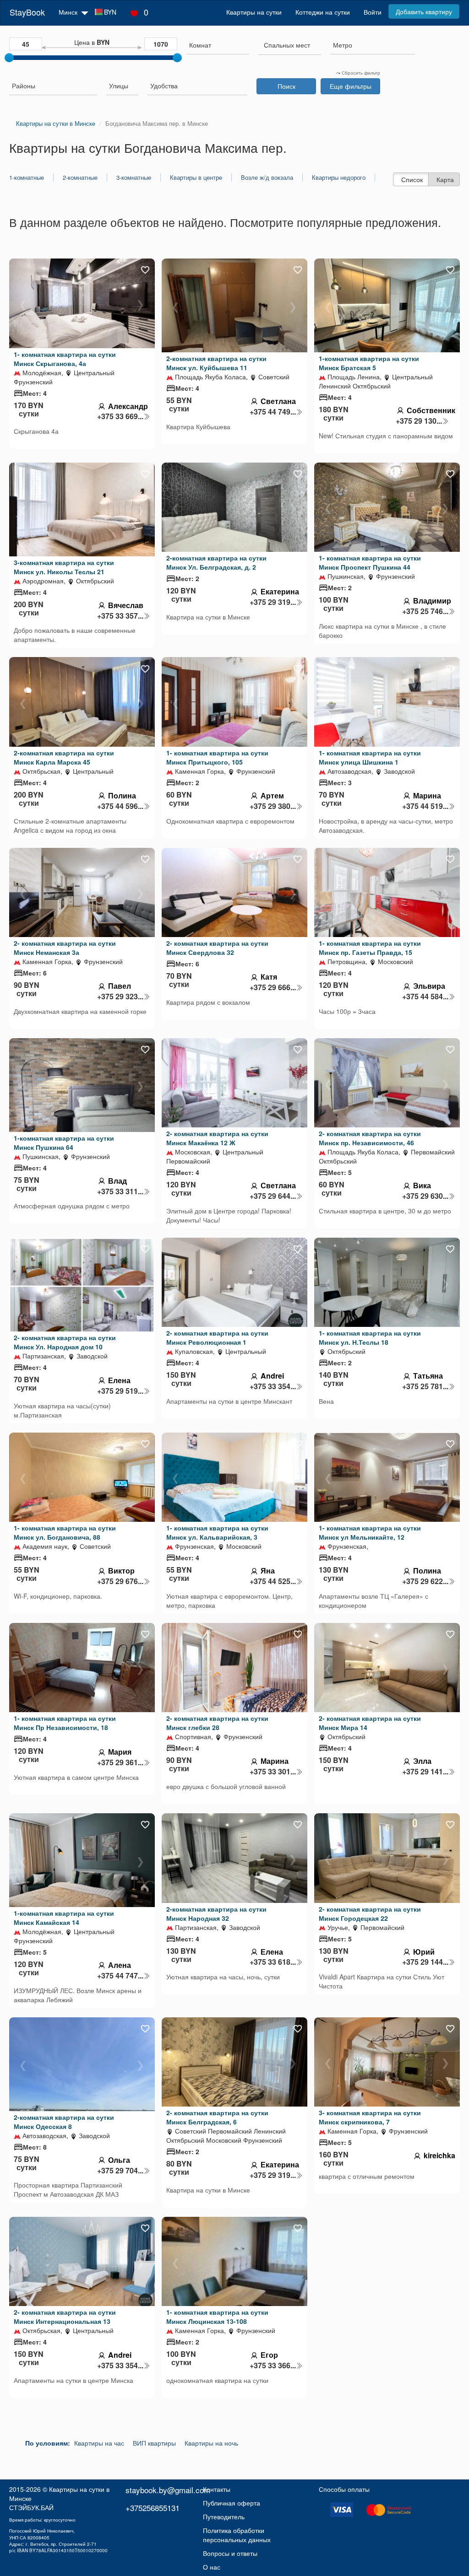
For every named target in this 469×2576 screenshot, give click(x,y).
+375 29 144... (425, 1962)
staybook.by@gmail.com (168, 2490)
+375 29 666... (273, 987)
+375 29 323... (120, 997)
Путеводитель (224, 2517)
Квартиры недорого (339, 178)
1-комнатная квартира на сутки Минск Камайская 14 (64, 1918)
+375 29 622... (425, 1581)
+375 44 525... (273, 1581)
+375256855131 (153, 2508)
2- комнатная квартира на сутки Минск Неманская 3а (65, 948)
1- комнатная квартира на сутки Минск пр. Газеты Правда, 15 (370, 948)
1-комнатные (27, 178)
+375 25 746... (425, 611)
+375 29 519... (120, 1391)
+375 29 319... (273, 602)
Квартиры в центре (196, 178)
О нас (212, 2567)
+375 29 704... (120, 2171)
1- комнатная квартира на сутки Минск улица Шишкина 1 (370, 757)
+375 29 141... (425, 1772)
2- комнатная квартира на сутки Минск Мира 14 (370, 1723)
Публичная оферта (232, 2503)
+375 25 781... (425, 1386)
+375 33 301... (273, 1772)
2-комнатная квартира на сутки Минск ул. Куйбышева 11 (216, 363)
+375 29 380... (273, 806)
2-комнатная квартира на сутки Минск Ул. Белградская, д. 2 (216, 562)
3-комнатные (134, 178)
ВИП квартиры (154, 2443)
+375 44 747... (120, 1976)
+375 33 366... (273, 2366)
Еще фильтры (351, 86)
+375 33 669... (120, 416)
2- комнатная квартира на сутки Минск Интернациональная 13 (65, 2317)
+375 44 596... (120, 806)
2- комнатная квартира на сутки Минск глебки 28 (217, 1723)
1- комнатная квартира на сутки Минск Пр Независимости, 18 (65, 1723)
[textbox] (287, 45)
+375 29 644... (273, 1196)
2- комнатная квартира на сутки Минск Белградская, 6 (217, 2117)
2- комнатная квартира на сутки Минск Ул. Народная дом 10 (65, 1342)
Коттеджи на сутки (323, 12)
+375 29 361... (120, 1762)
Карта (445, 179)
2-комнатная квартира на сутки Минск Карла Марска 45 (64, 757)
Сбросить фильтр (360, 73)
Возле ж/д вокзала (267, 178)
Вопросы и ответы (230, 2553)
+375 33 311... (120, 1191)
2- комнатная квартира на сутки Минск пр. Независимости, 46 (370, 1138)
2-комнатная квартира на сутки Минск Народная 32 (216, 1913)
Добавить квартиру (424, 11)
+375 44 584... (425, 997)
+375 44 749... (273, 412)
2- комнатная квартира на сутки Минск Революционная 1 (217, 1337)
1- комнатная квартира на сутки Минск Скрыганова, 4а (65, 359)
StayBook (27, 12)
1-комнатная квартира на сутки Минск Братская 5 (369, 363)
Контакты (217, 2489)
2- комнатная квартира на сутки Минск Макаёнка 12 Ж (217, 1138)
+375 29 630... (425, 1196)
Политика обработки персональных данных (237, 2535)
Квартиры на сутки (254, 12)
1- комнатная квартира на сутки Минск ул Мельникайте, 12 (370, 1532)
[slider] (9, 58)
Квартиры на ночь (211, 2443)
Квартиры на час (99, 2443)
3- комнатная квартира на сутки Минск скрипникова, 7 (370, 2117)
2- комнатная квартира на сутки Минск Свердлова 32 (217, 948)
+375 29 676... (120, 1581)
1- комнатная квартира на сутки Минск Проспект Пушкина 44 (370, 562)
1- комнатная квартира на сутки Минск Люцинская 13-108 (217, 2317)
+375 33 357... (120, 616)
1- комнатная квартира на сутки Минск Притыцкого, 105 (217, 757)
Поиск (286, 86)
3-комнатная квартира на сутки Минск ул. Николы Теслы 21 (64, 567)
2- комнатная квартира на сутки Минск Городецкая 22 (370, 1913)
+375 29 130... (419, 421)
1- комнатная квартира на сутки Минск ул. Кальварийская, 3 (217, 1532)
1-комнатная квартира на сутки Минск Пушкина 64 (64, 1142)
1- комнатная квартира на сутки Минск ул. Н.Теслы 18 (370, 1337)
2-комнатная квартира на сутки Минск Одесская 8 (64, 2122)
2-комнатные (80, 178)
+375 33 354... (273, 1386)
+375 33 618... (273, 1962)
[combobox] (218, 46)
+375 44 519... (425, 806)
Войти (373, 12)
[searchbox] (218, 45)
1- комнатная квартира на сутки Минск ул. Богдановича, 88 (65, 1532)
